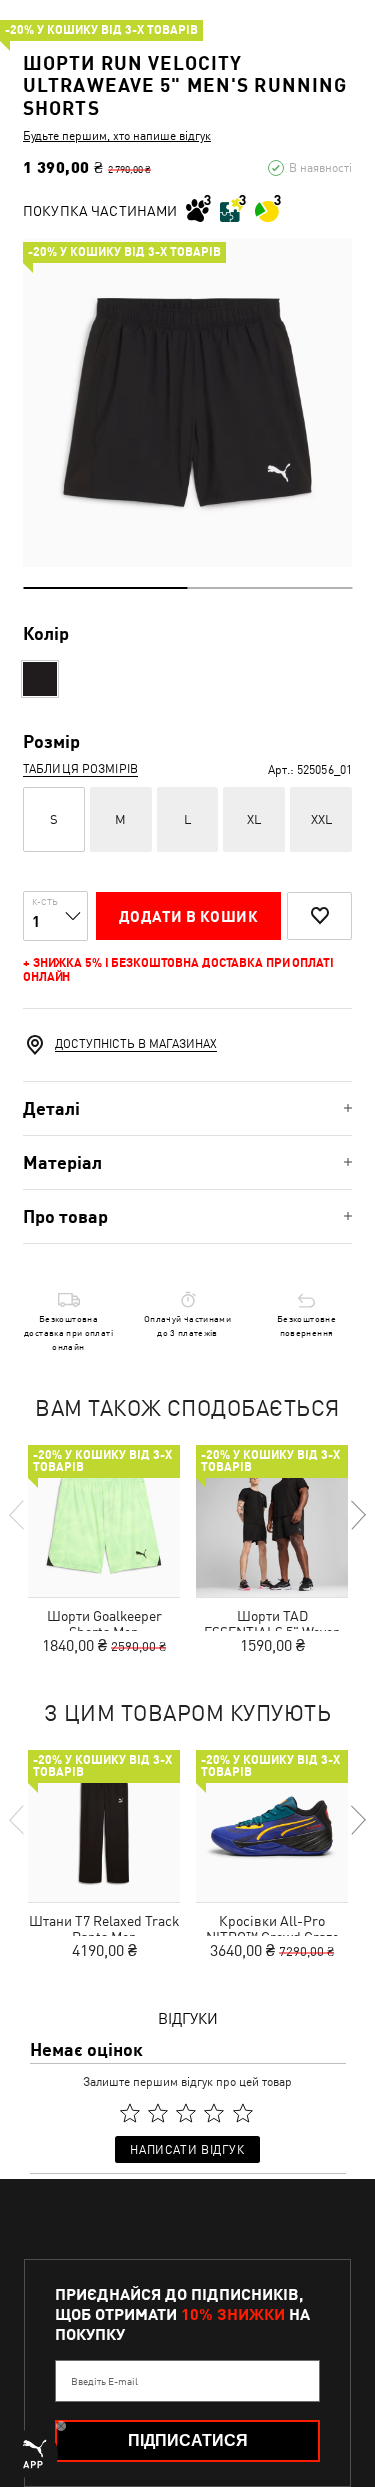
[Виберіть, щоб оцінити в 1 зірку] (130, 2114)
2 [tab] (270, 588)
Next (357, 1515)
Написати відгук (187, 2150)
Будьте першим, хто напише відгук (117, 136)
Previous (18, 1515)
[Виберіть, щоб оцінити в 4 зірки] (215, 2114)
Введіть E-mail (104, 2381)
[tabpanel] (187, 402)
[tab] (187, 1108)
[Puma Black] (40, 679)
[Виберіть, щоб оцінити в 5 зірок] (243, 2114)
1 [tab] (105, 588)
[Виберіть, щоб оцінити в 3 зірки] (186, 2114)
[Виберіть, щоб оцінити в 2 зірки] (158, 2114)
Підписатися (188, 2440)
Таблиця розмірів (80, 769)
